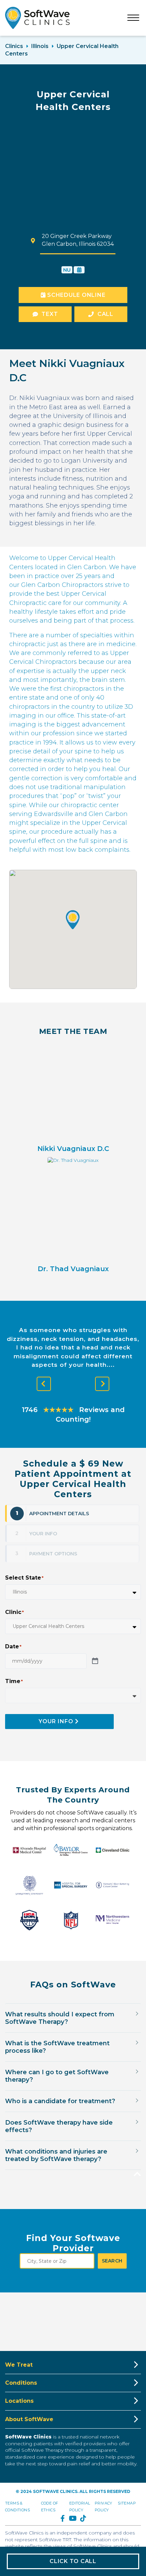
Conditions (21, 2383)
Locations (19, 2401)
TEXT (50, 314)
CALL (105, 314)
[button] (73, 920)
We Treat (19, 2365)
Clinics (14, 46)
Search (112, 2261)
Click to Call (73, 2561)
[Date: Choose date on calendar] (95, 1661)
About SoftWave (29, 2419)
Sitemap (127, 2503)
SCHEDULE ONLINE (75, 295)
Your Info (56, 1721)
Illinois (40, 46)
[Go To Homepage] (37, 18)
